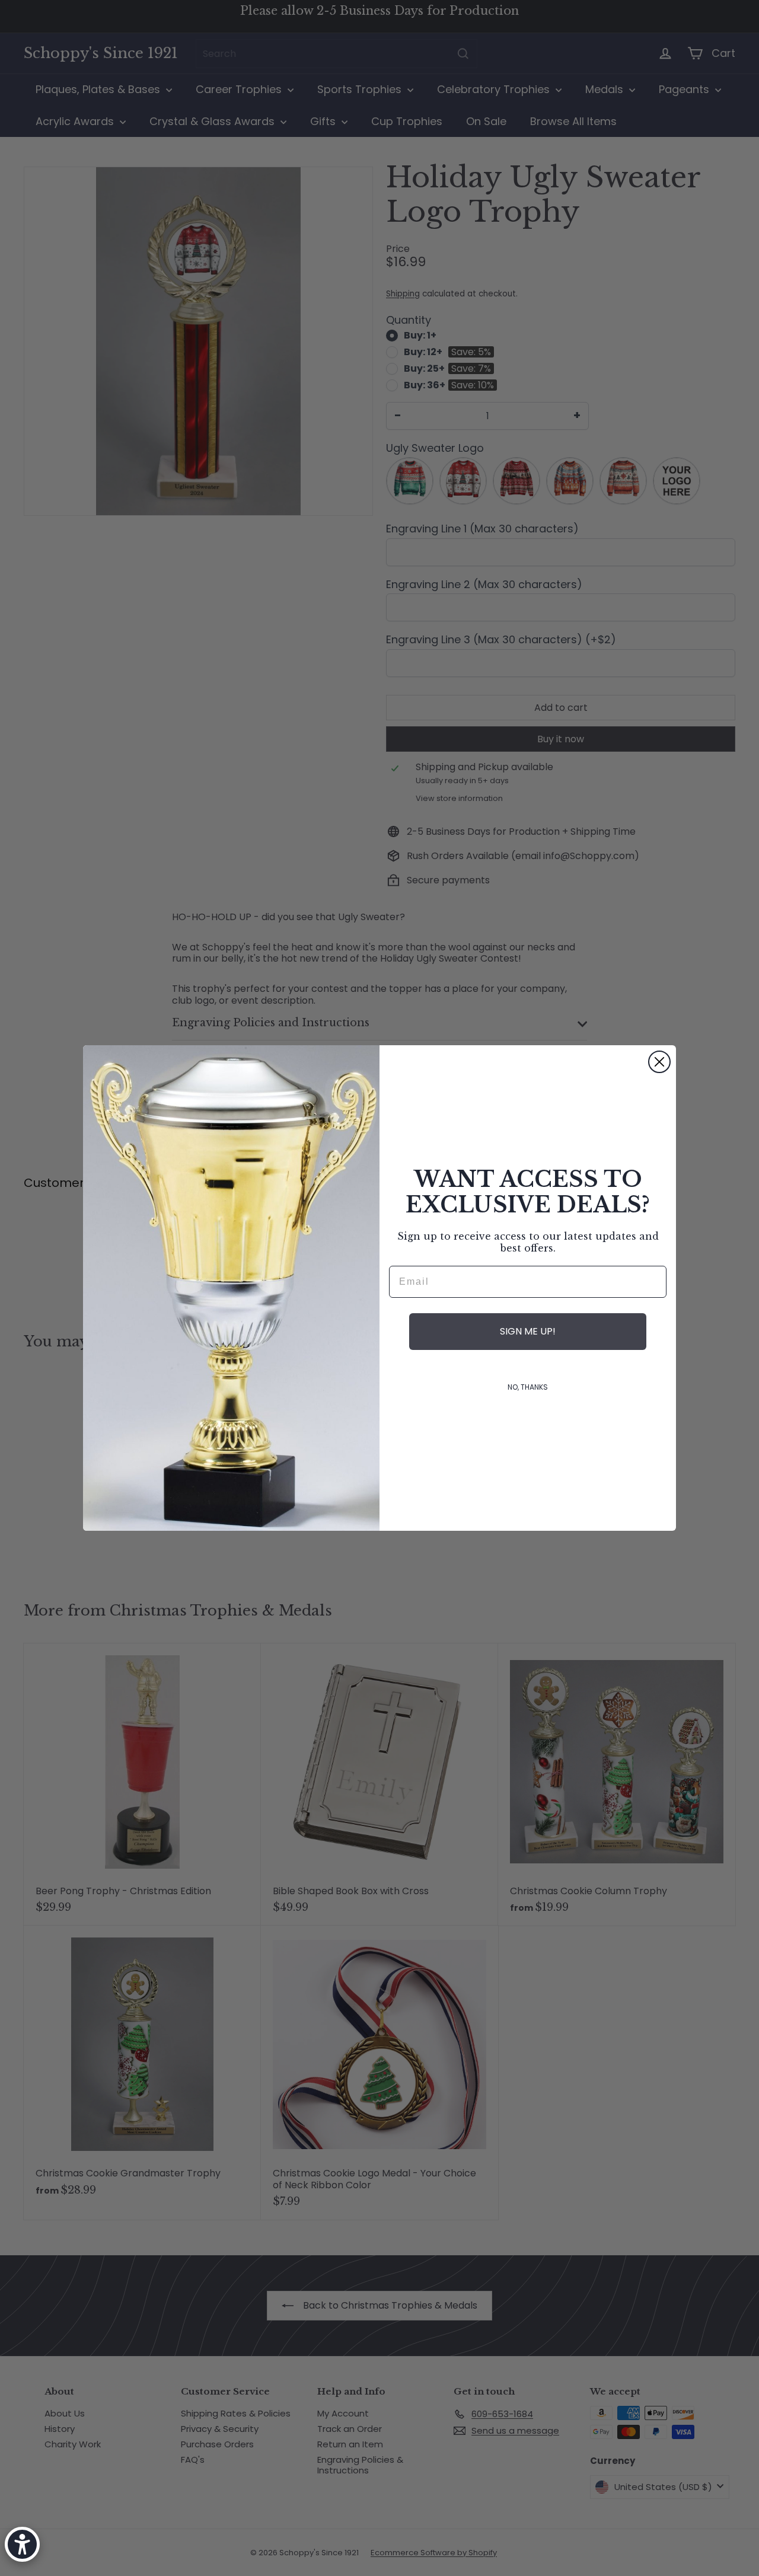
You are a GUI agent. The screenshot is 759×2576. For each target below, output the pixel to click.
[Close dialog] (659, 1062)
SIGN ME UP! (528, 1331)
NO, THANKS (528, 1387)
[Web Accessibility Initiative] (22, 2544)
